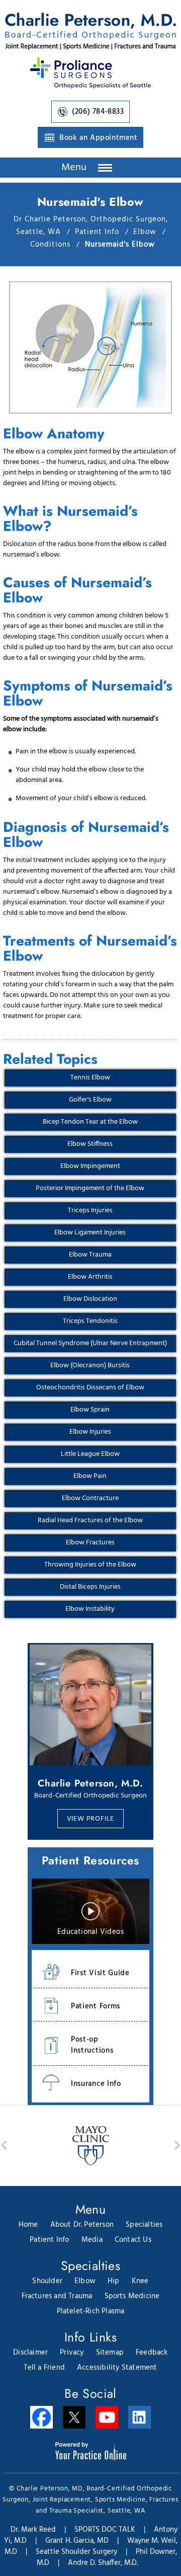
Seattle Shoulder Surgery (76, 2552)
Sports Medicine (132, 2296)
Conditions (52, 245)
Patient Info (98, 232)
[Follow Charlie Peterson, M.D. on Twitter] (74, 2417)
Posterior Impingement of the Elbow (90, 1188)
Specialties (144, 2225)
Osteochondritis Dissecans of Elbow (90, 1388)
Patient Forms (96, 2006)
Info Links (90, 2337)
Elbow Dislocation (90, 1299)
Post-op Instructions (92, 2045)
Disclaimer (30, 2353)
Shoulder (47, 2281)
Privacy (72, 2353)
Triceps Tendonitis (90, 1321)
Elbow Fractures (90, 1543)
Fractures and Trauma (57, 2296)
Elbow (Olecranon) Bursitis (90, 1365)
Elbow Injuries (90, 1432)
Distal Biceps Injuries (90, 1587)
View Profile (91, 1819)
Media (92, 2240)
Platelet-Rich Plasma (91, 2311)
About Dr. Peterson (82, 2225)
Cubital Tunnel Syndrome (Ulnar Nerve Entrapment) (90, 1343)
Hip (114, 2281)
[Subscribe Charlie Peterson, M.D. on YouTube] (107, 2417)
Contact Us (133, 2240)
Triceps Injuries (90, 1211)
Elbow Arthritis (90, 1277)
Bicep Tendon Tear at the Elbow (90, 1122)
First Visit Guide (100, 1973)
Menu (76, 168)
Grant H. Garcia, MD (77, 2541)
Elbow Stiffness (90, 1144)
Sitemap (110, 2353)
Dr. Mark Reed (33, 2530)
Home (28, 2225)
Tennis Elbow (90, 1078)
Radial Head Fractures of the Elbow (90, 1520)
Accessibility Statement (117, 2368)
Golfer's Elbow (90, 1100)
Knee (140, 2281)
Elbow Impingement (90, 1166)
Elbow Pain (90, 1476)
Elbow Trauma (90, 1255)
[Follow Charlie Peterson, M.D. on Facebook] (41, 2417)
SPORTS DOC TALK (105, 2530)
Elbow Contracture (90, 1498)
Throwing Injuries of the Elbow (90, 1565)
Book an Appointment (98, 138)
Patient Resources (90, 1860)
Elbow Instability (90, 1609)
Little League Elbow (90, 1454)
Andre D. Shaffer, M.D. (103, 2563)
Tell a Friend (44, 2368)
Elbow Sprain (90, 1410)
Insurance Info (96, 2084)
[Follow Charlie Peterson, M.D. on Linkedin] (140, 2417)
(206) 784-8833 (98, 112)
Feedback (152, 2353)
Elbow (146, 232)
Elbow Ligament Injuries (90, 1233)
